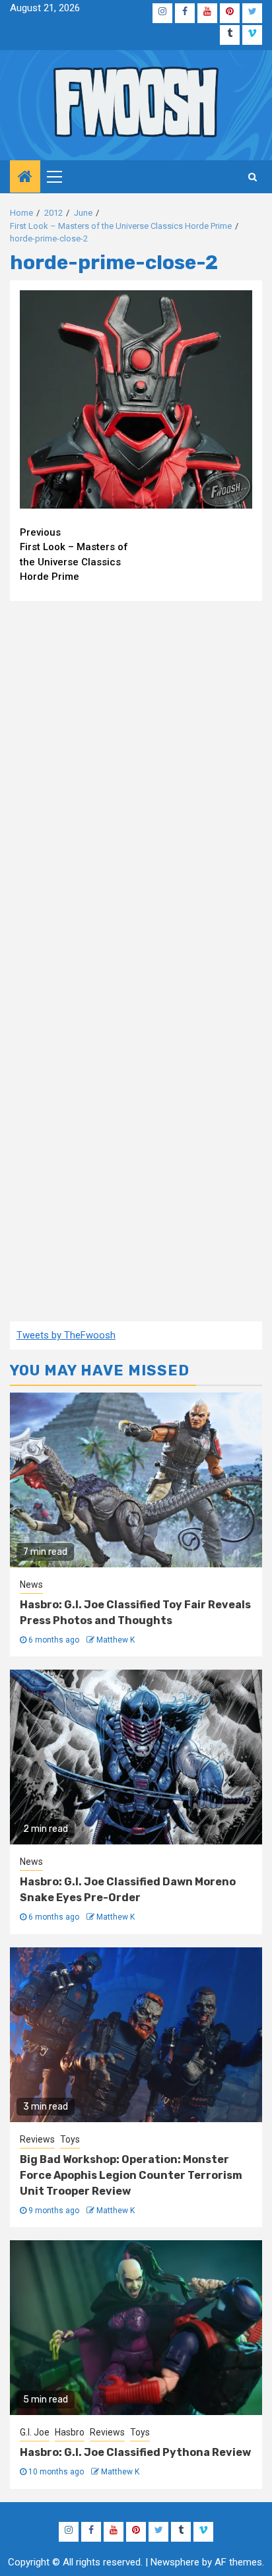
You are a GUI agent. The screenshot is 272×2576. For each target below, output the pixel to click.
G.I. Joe (35, 2432)
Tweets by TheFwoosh (66, 1335)
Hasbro (70, 2432)
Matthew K (116, 1640)
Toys (70, 2139)
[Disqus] (136, 780)
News (31, 1585)
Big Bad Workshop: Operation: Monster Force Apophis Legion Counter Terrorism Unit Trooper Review (131, 2175)
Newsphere (175, 2562)
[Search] (253, 177)
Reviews (37, 2139)
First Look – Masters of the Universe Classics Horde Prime (74, 555)
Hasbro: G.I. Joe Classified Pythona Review (135, 2452)
